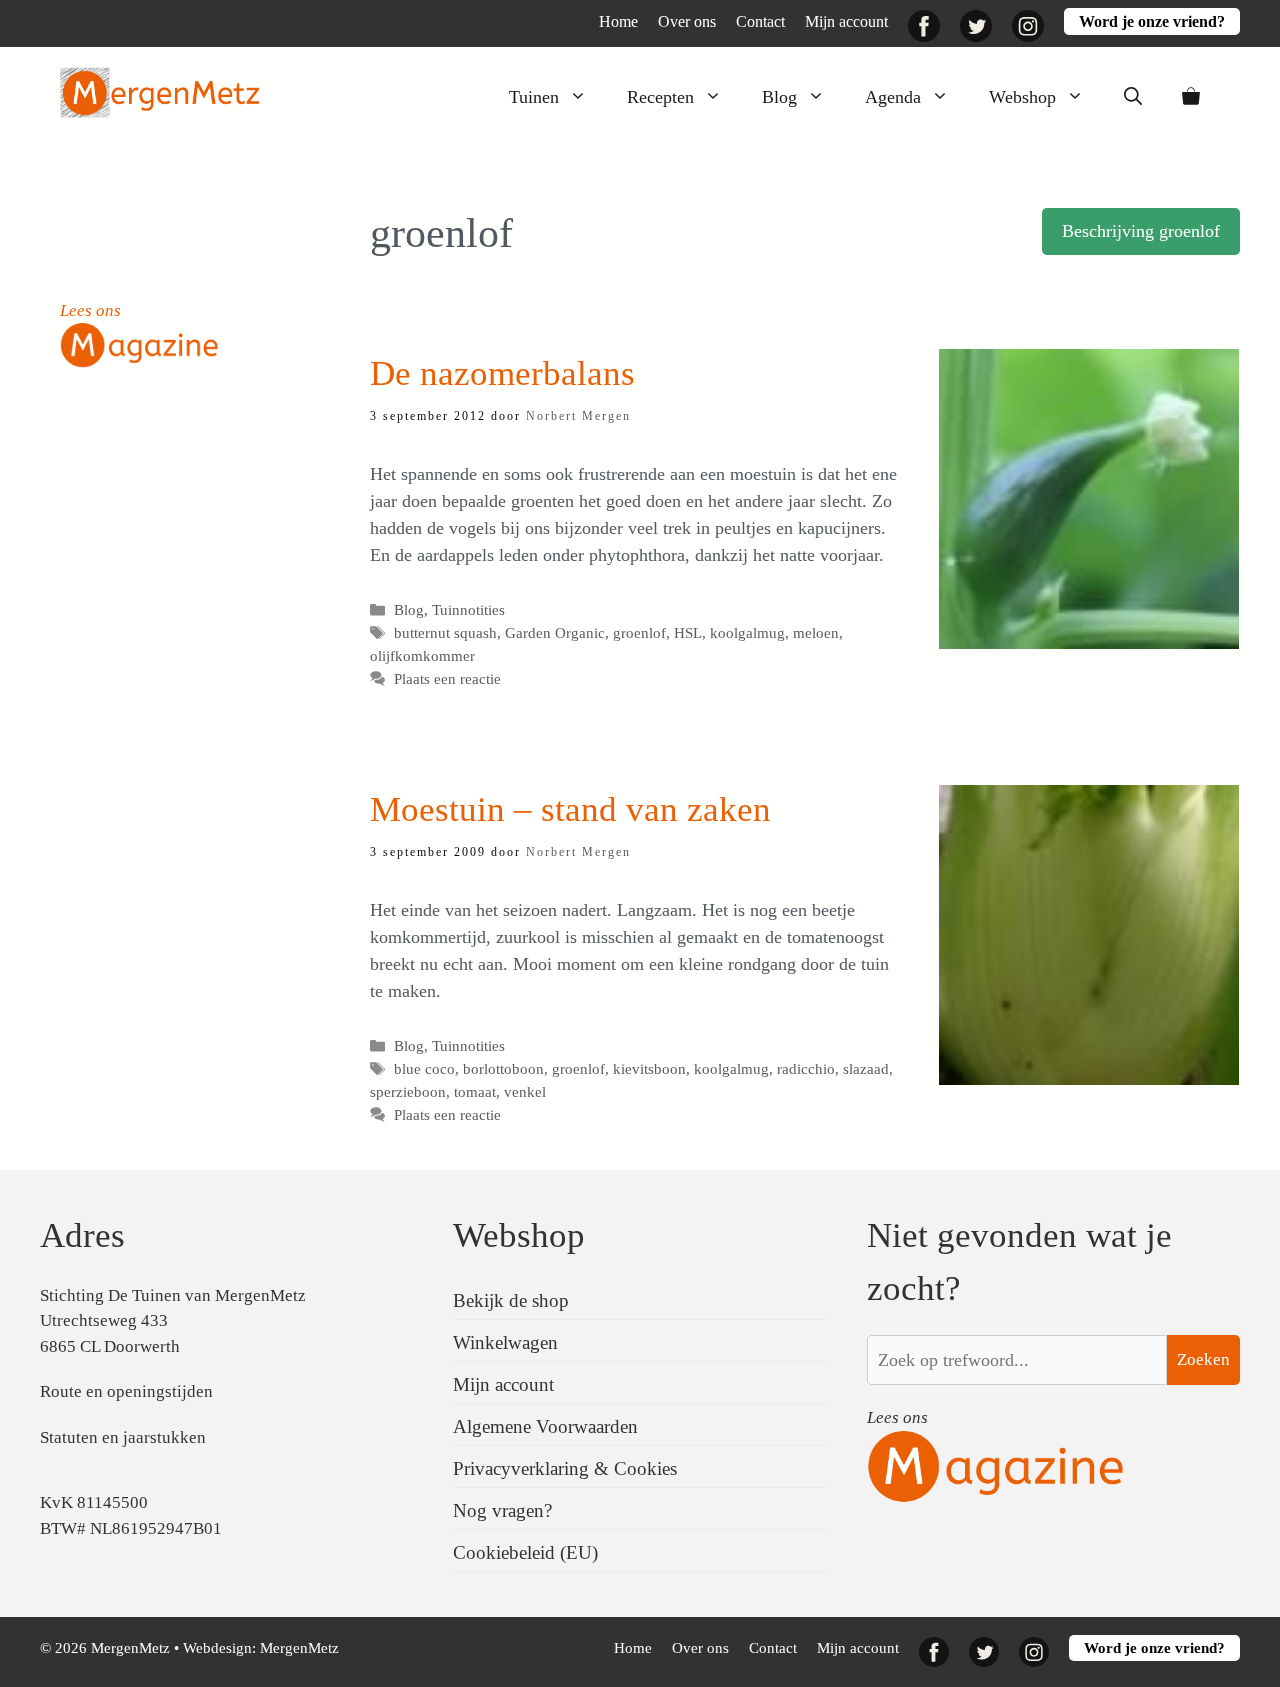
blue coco (424, 1068)
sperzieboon (408, 1091)
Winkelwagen (505, 1342)
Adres (82, 1235)
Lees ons (90, 310)
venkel (525, 1091)
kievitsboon (649, 1068)
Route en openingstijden (126, 1391)
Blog (779, 97)
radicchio (806, 1068)
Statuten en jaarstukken (123, 1437)
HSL (688, 632)
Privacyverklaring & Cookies (565, 1468)
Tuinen (534, 97)
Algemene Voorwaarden (545, 1426)
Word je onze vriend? (1152, 21)
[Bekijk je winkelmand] (1191, 97)
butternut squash (445, 632)
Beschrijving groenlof (1141, 231)
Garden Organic (555, 632)
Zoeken (1203, 1359)
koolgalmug (747, 632)
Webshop (1022, 97)
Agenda (893, 97)
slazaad (866, 1068)
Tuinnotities (468, 609)
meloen (816, 632)
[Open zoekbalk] (1133, 97)
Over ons (687, 21)
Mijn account (846, 21)
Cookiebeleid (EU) (525, 1552)
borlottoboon (503, 1068)
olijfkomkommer (422, 655)
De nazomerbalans (502, 373)
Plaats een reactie (447, 678)
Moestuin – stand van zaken (570, 809)
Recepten (660, 97)
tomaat (475, 1091)
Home (618, 21)
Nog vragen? (502, 1510)
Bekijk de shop (511, 1300)
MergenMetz (299, 1648)
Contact (760, 21)
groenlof (639, 632)
